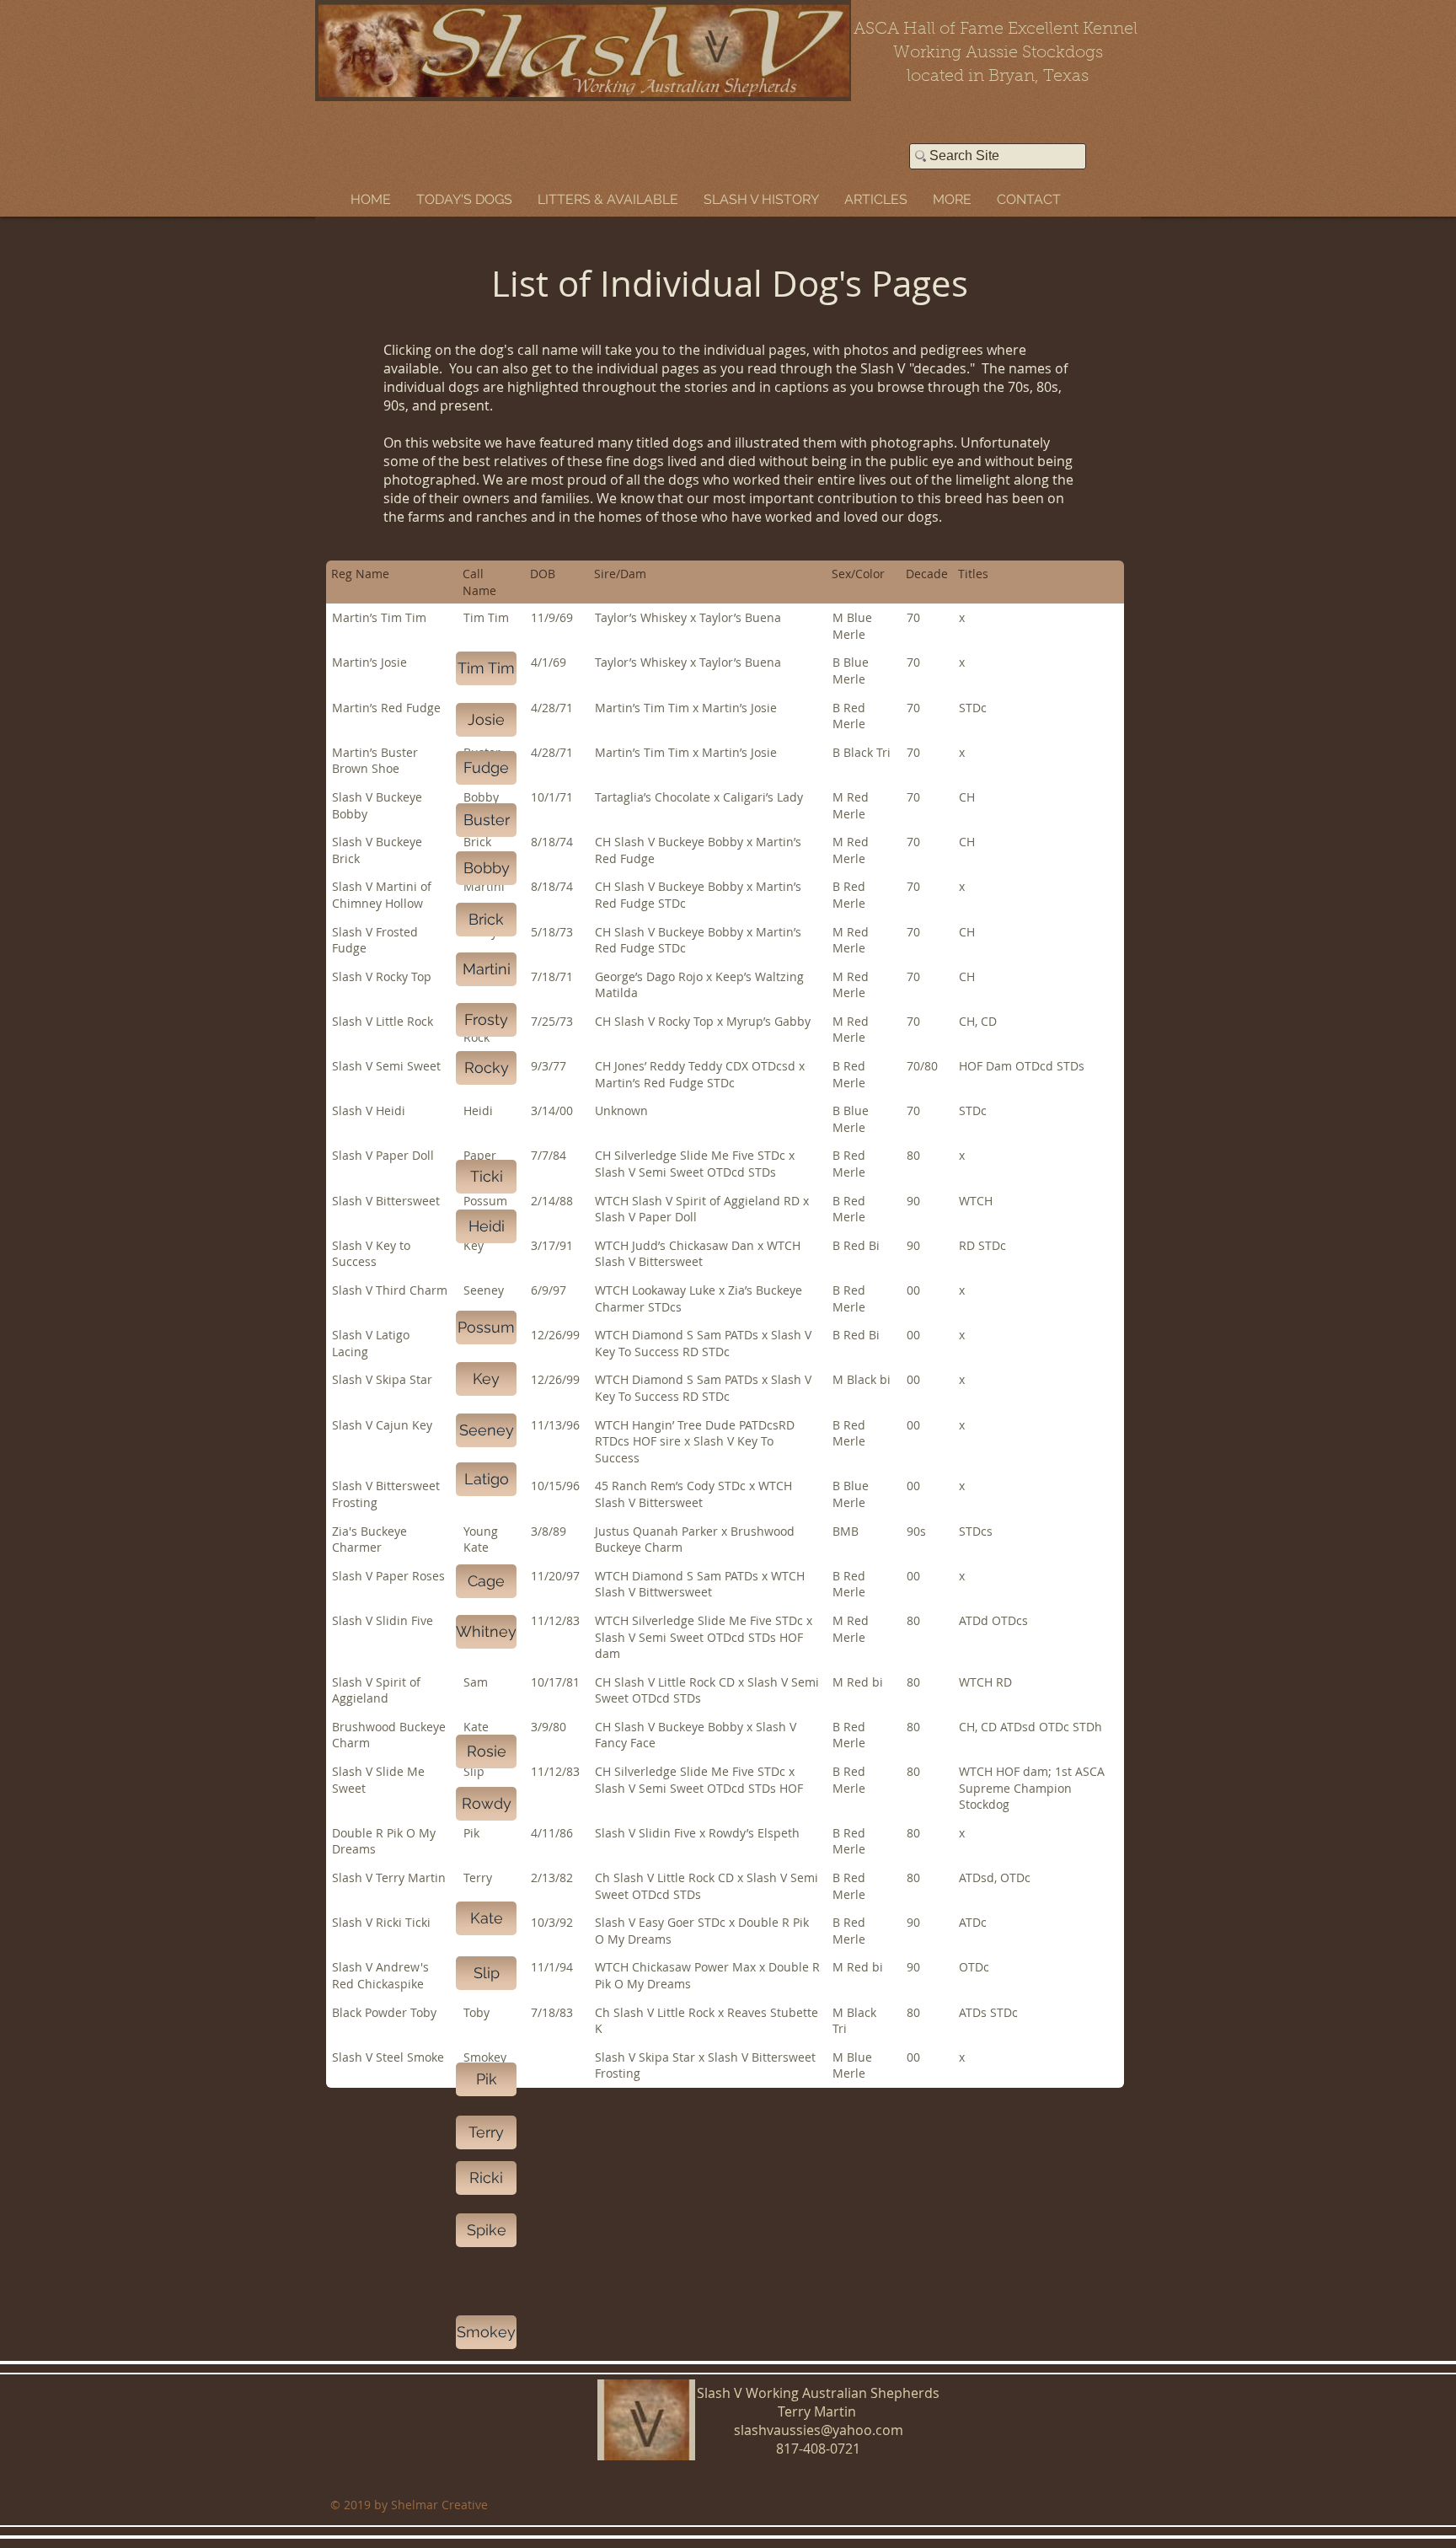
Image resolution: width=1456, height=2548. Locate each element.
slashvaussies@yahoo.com (819, 2430)
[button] (464, 199)
